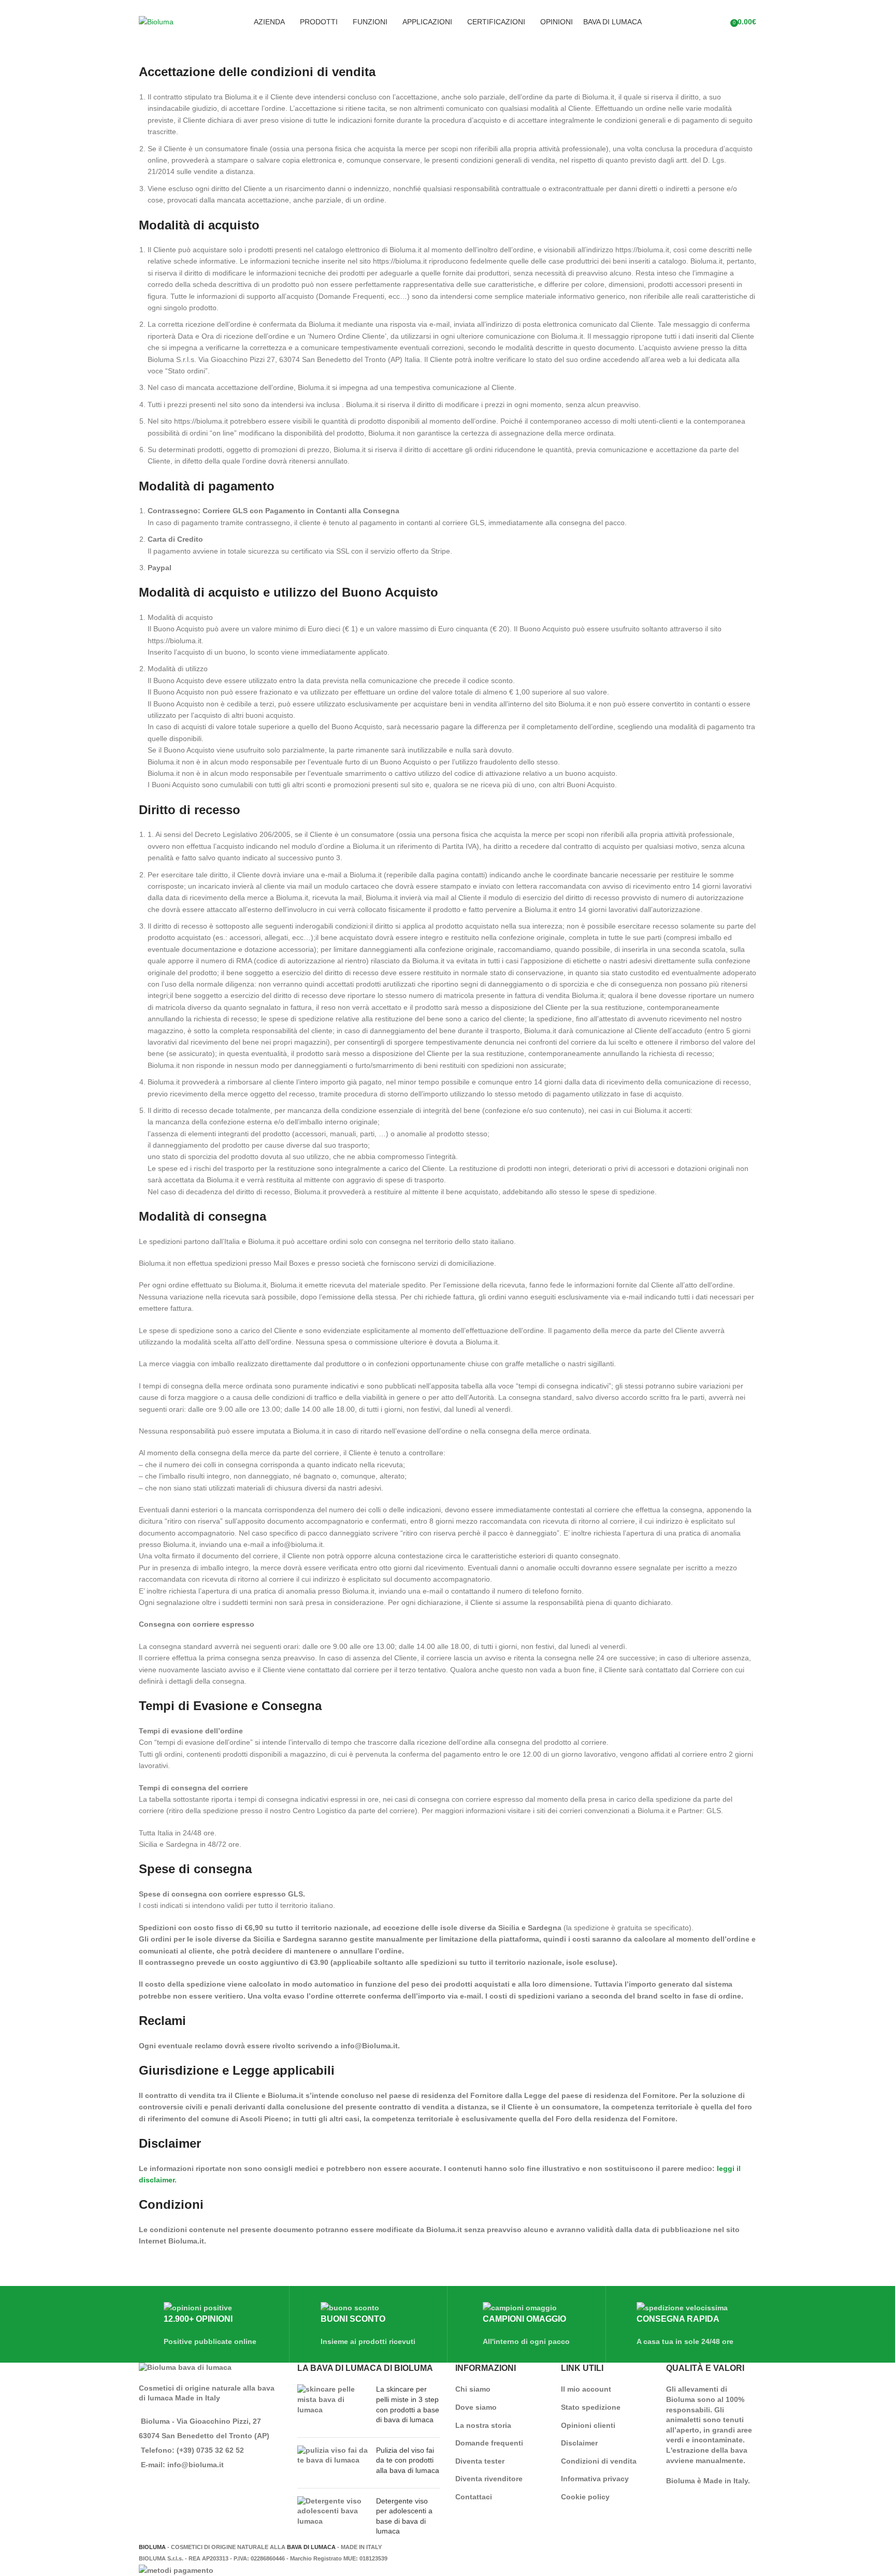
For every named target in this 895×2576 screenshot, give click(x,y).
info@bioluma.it (196, 2465)
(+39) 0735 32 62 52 (210, 2450)
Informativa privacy (595, 2479)
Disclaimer (579, 2443)
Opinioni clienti (588, 2425)
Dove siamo (476, 2407)
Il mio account (586, 2389)
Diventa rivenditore (489, 2479)
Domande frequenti (489, 2443)
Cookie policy (585, 2497)
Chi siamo (473, 2389)
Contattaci (474, 2497)
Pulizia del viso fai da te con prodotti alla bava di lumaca (408, 2460)
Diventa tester (480, 2461)
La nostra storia (483, 2425)
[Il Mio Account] (719, 22)
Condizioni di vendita (599, 2461)
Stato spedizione (591, 2407)
